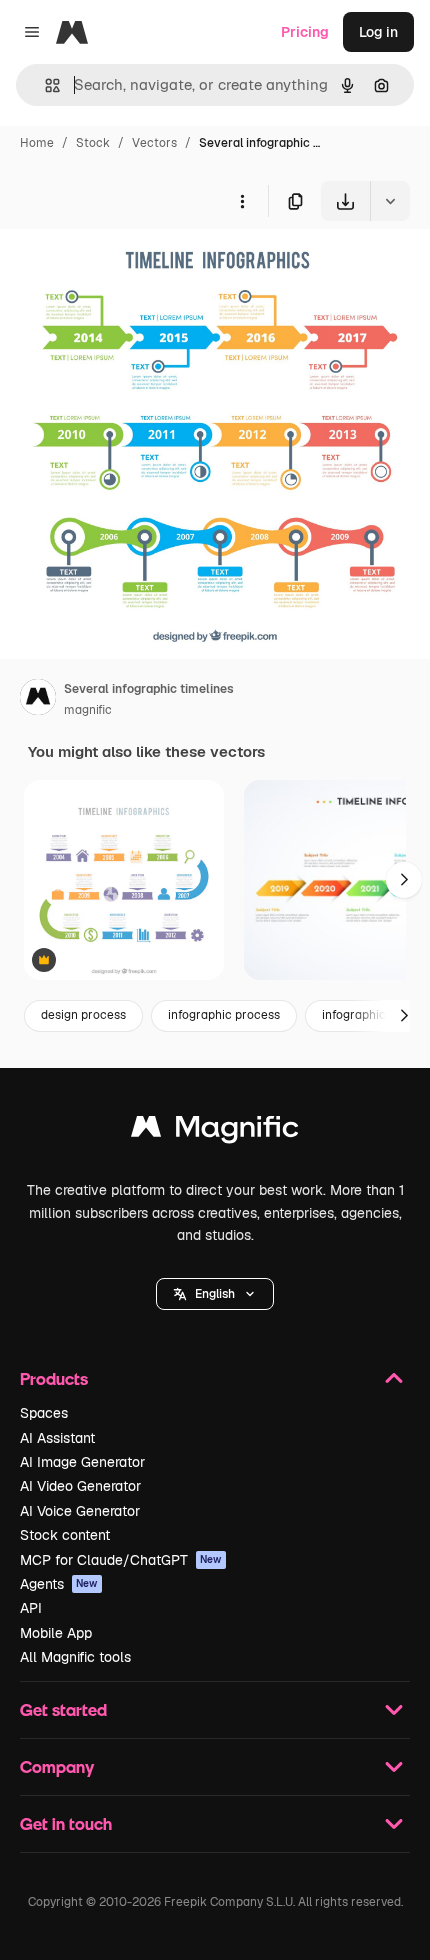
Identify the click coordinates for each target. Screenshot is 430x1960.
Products (54, 1378)
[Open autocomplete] (44, 85)
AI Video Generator (80, 1486)
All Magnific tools (75, 1657)
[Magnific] (215, 1131)
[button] (215, 1294)
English (215, 1294)
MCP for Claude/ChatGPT (121, 1560)
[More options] (242, 201)
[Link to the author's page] (38, 700)
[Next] (404, 880)
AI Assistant (57, 1438)
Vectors (154, 143)
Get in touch (66, 1823)
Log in (378, 32)
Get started (63, 1709)
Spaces (44, 1413)
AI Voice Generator (80, 1511)
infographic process (224, 1015)
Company (57, 1766)
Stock (93, 143)
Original (128, 267)
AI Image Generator (82, 1462)
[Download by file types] (390, 201)
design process (83, 1015)
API (31, 1608)
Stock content (65, 1535)
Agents (59, 1584)
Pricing (305, 32)
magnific (88, 710)
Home (37, 143)
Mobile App (56, 1633)
